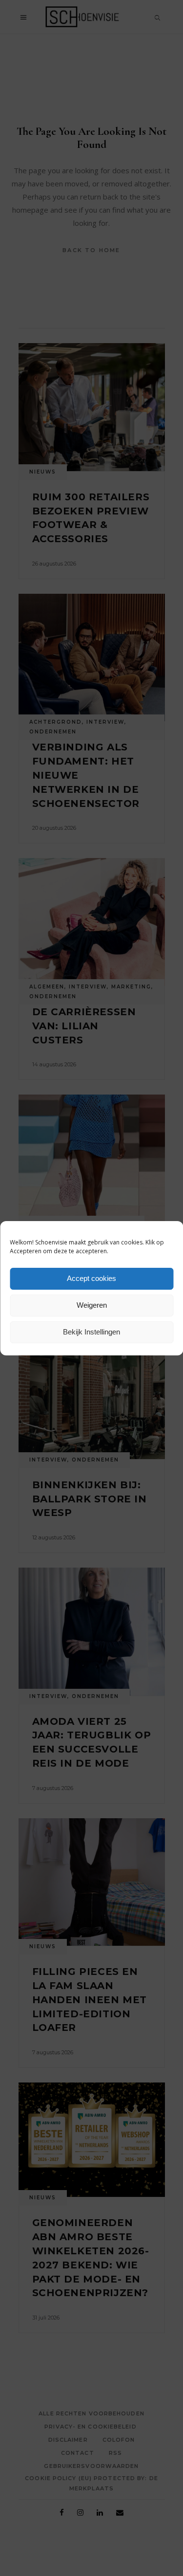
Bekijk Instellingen (91, 1332)
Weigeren (92, 1305)
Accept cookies (91, 1278)
